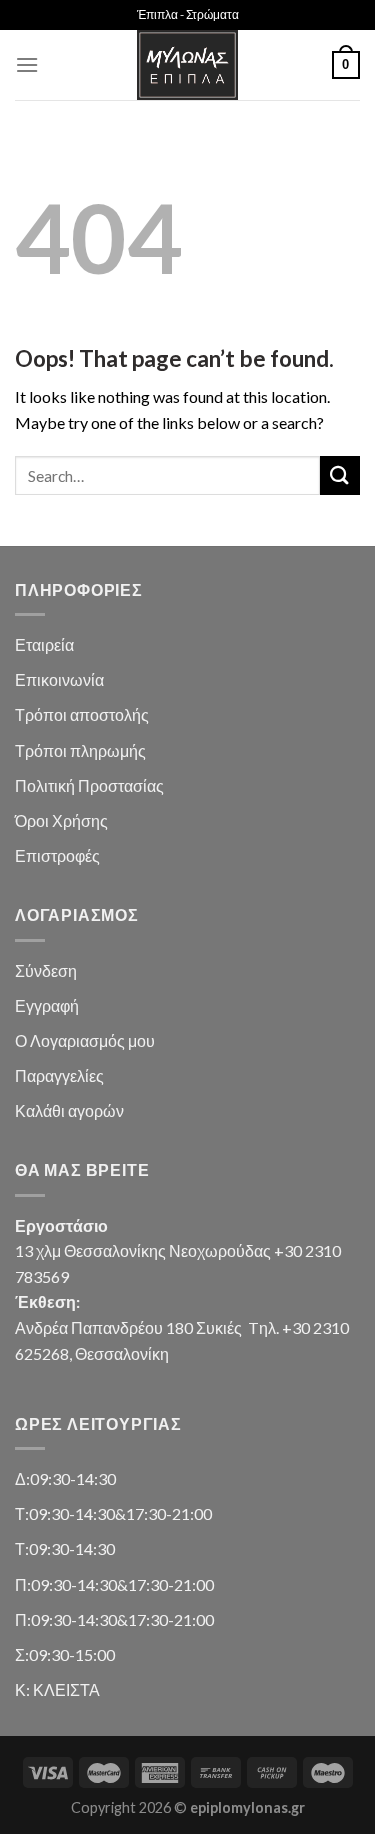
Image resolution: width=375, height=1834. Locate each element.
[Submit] (340, 475)
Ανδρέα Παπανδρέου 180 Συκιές (128, 1327)
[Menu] (27, 64)
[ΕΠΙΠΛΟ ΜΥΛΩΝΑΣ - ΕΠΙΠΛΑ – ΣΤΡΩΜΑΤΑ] (188, 65)
